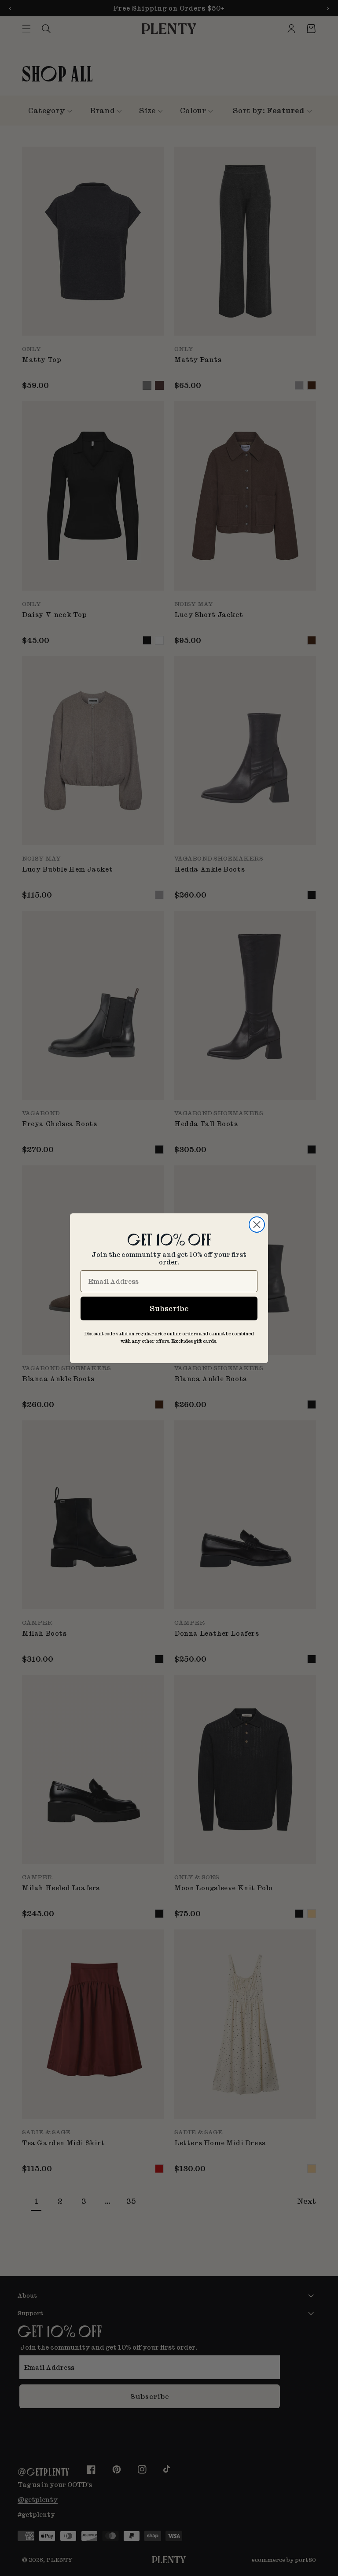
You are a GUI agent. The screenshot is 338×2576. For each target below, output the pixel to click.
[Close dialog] (257, 1225)
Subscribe (169, 1308)
